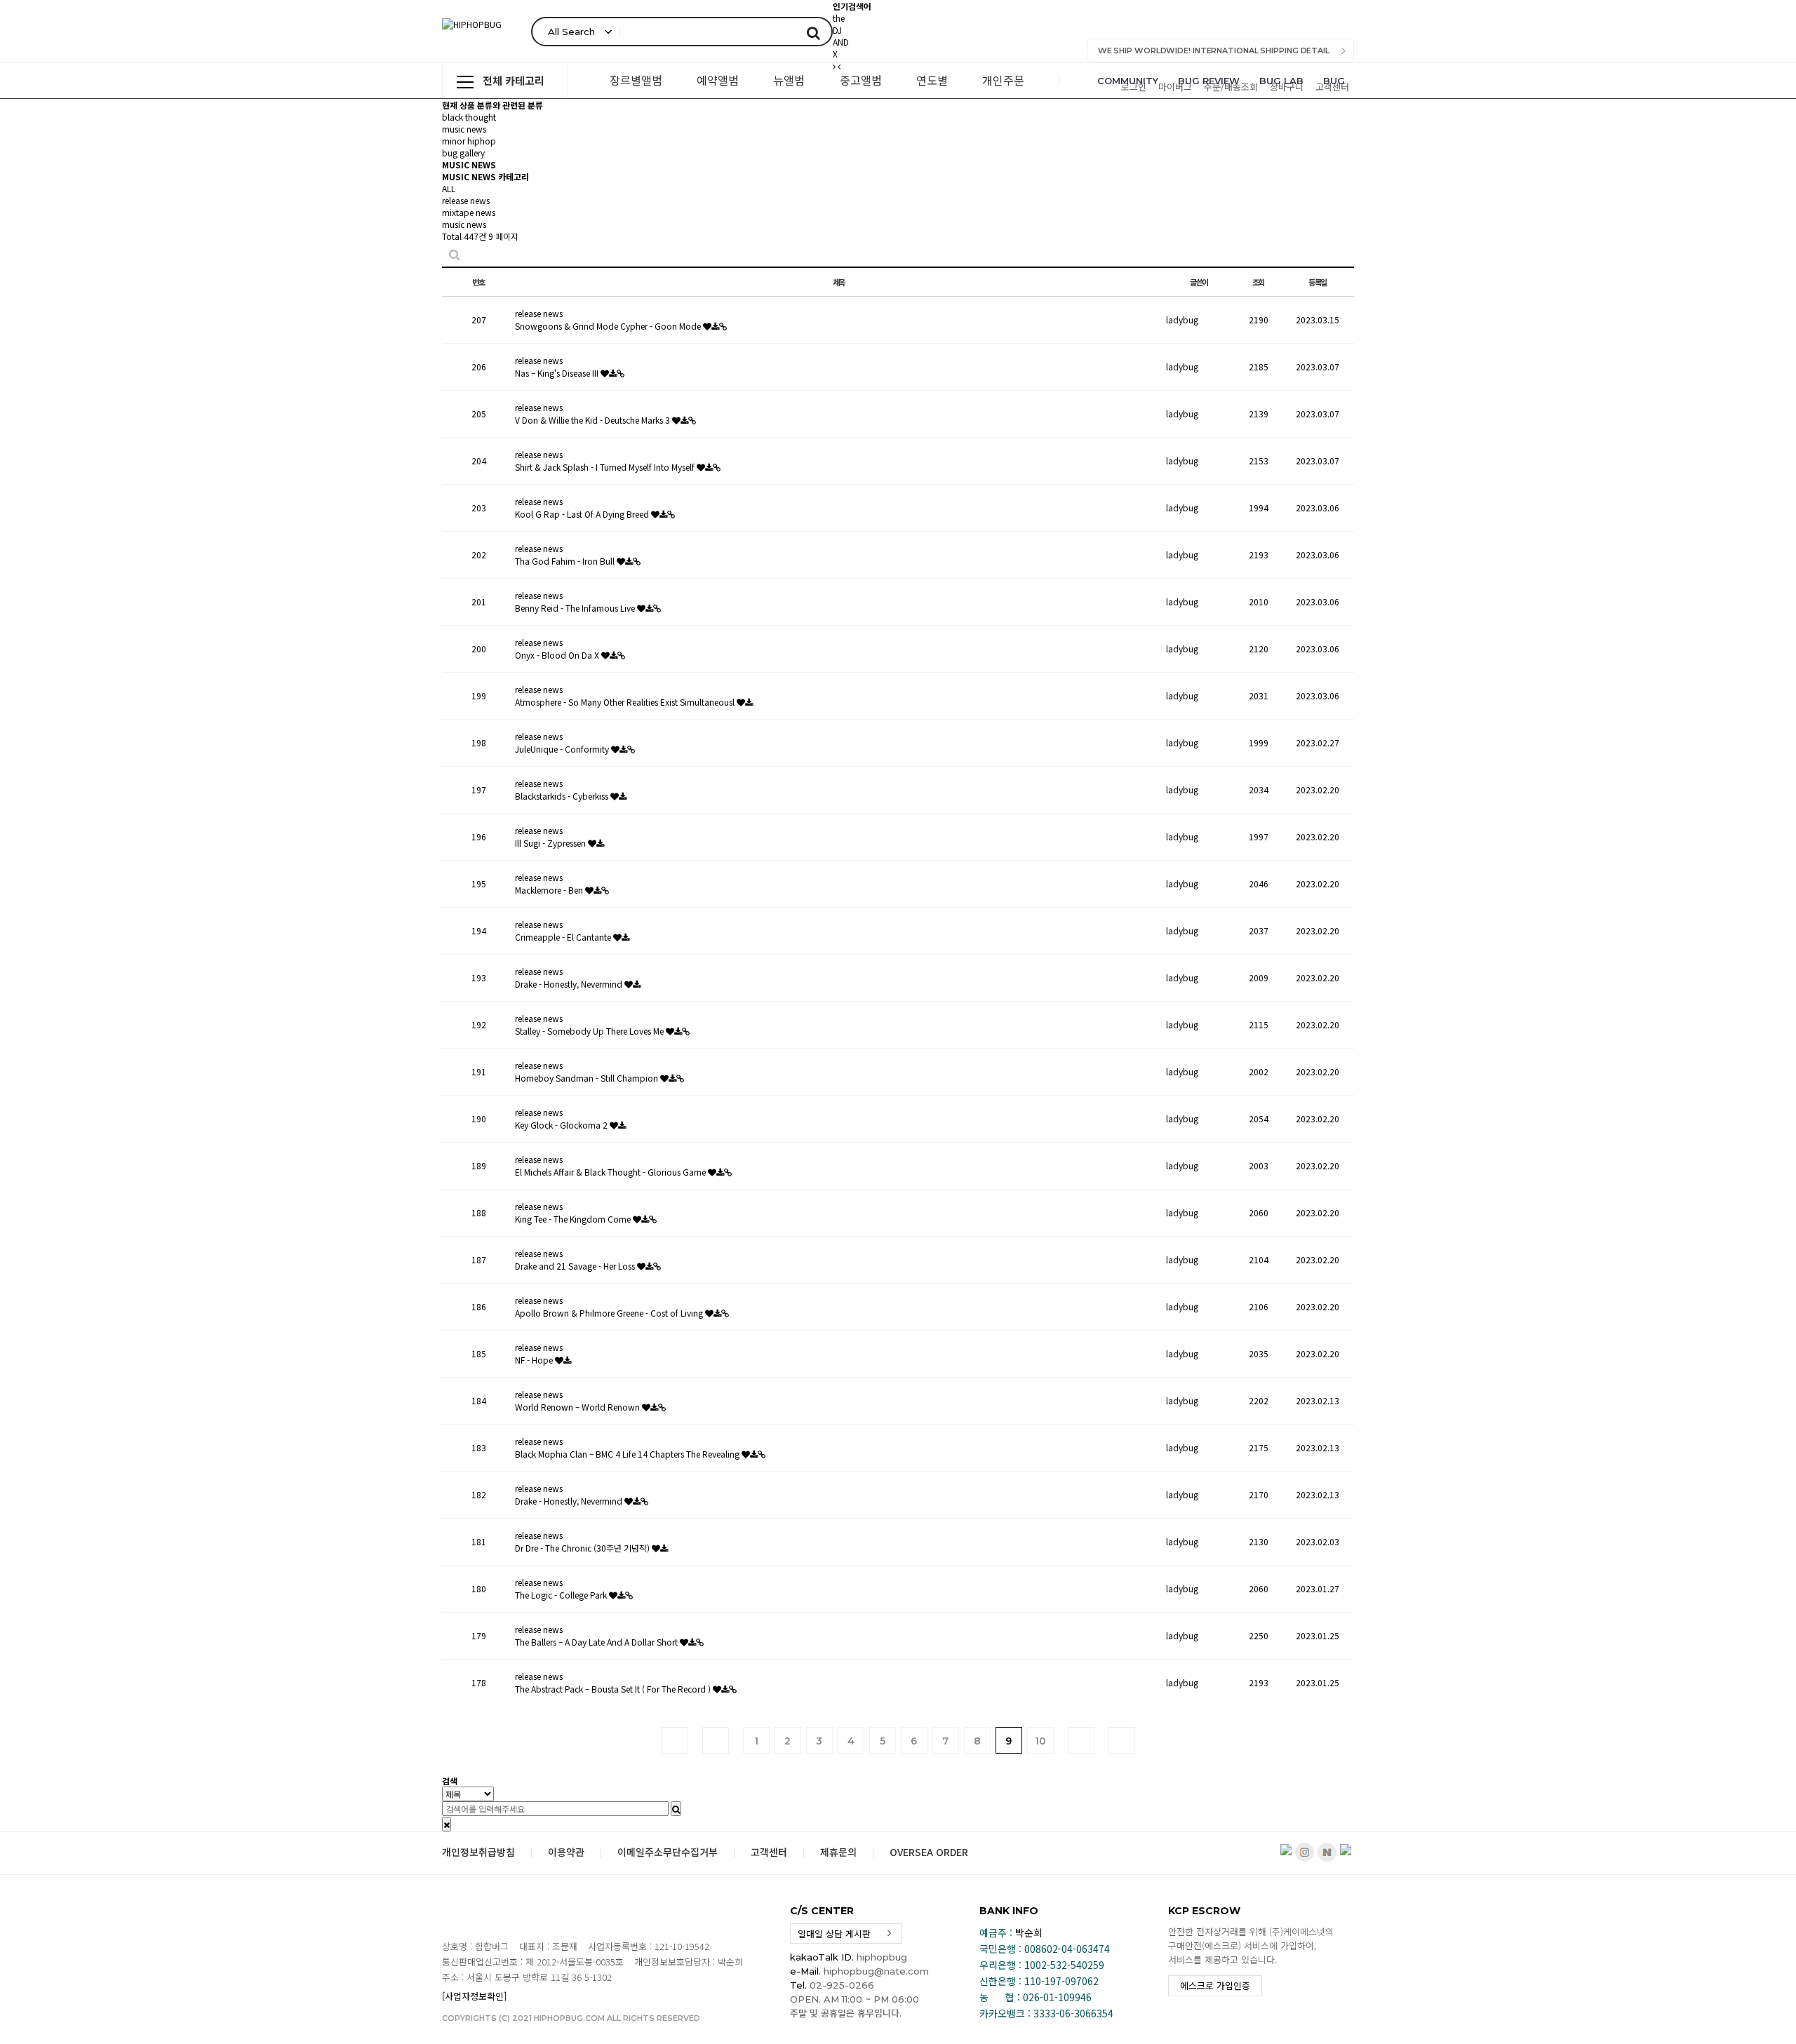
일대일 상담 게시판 (834, 1934)
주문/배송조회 (1231, 87)
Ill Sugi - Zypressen (551, 843)
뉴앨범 (789, 80)
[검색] (813, 32)
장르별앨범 (636, 80)
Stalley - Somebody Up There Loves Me (590, 1031)
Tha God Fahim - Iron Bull (566, 561)
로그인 (1134, 87)
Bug (1334, 81)
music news (464, 129)
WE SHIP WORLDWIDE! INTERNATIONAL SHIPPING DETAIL (1214, 51)
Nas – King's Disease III (558, 373)
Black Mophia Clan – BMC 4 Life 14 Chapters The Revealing (628, 1454)
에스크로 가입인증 (1215, 1985)
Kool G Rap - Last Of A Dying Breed (583, 514)
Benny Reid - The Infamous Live (576, 608)
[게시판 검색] (455, 254)
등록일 (1318, 282)
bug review (1209, 81)
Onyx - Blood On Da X (558, 655)
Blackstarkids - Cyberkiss (563, 796)
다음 (1081, 1740)
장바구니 (1287, 87)
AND (841, 42)
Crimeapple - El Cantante (564, 937)
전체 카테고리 (514, 80)
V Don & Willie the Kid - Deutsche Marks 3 (594, 420)
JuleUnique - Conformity (563, 749)
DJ (837, 30)
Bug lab (1281, 81)
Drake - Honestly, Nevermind (570, 984)
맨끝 (1122, 1740)
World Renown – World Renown (578, 1407)
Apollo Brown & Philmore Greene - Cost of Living (610, 1313)
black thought (469, 117)
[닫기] (447, 1824)
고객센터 (1332, 87)
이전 (716, 1740)
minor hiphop (469, 141)
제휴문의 (838, 1852)
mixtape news (469, 212)
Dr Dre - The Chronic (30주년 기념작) (583, 1548)
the (839, 18)
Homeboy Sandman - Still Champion (588, 1078)
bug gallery (463, 153)
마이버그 (1175, 87)
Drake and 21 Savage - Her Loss (576, 1266)
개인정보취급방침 (478, 1852)
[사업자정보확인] (474, 1996)
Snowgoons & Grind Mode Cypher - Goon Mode (609, 326)
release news (466, 200)
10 (1040, 1741)
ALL (449, 188)
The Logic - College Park (562, 1595)
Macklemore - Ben (550, 890)
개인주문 (1003, 80)
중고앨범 (861, 80)
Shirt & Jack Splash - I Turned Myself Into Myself (606, 467)
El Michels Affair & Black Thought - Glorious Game (611, 1172)
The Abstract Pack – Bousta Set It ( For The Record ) (614, 1689)
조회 (1259, 282)
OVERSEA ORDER (929, 1852)
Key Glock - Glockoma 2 (562, 1125)
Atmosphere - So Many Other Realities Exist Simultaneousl (626, 702)
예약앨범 (718, 80)
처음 (675, 1740)
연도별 (932, 80)
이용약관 (566, 1852)
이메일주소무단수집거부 (668, 1852)
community (1128, 81)
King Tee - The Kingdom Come (574, 1219)
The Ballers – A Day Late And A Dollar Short (597, 1642)
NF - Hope (535, 1360)
